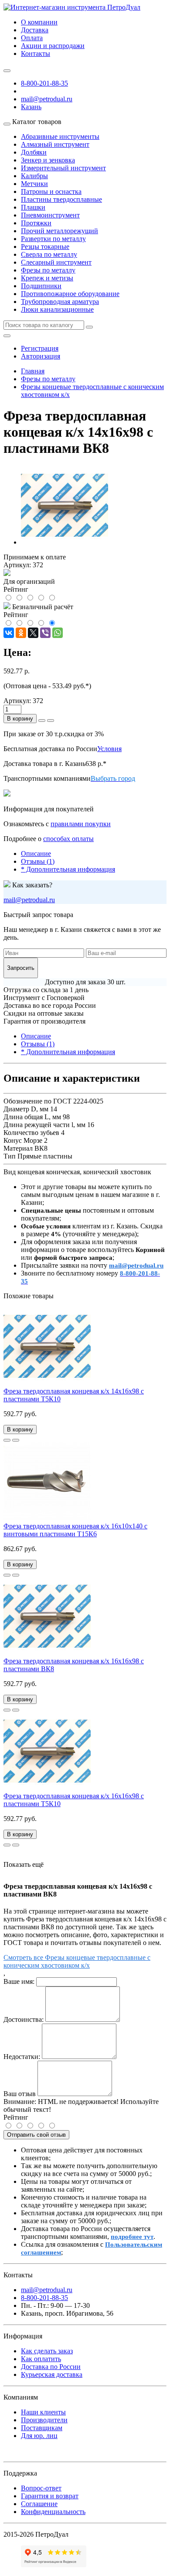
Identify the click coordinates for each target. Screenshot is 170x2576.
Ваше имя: (19, 1981)
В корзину (20, 719)
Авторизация (41, 356)
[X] (33, 633)
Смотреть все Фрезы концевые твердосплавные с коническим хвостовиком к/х (77, 1961)
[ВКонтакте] (9, 633)
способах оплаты (68, 839)
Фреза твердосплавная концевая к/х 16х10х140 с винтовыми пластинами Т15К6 (75, 1530)
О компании (39, 22)
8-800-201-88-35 (44, 83)
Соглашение (39, 2504)
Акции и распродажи (53, 46)
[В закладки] (7, 1440)
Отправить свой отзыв (36, 2135)
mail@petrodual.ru (29, 900)
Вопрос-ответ (41, 2488)
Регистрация (40, 348)
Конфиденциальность (53, 2512)
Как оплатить (41, 2359)
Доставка (35, 30)
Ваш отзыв (20, 2094)
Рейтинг (16, 2117)
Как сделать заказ (47, 2351)
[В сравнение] (16, 1440)
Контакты (36, 53)
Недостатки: (22, 2057)
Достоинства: (24, 2019)
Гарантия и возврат (50, 2496)
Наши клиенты (43, 2412)
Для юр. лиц (39, 2436)
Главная (33, 371)
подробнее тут (132, 2237)
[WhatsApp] (58, 633)
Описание (36, 853)
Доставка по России (51, 2367)
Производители (44, 2420)
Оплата (32, 38)
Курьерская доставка (52, 2374)
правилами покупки (81, 824)
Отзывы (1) (38, 861)
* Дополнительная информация (68, 869)
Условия (109, 749)
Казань (31, 107)
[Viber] (45, 633)
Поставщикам (42, 2428)
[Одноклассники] (21, 633)
